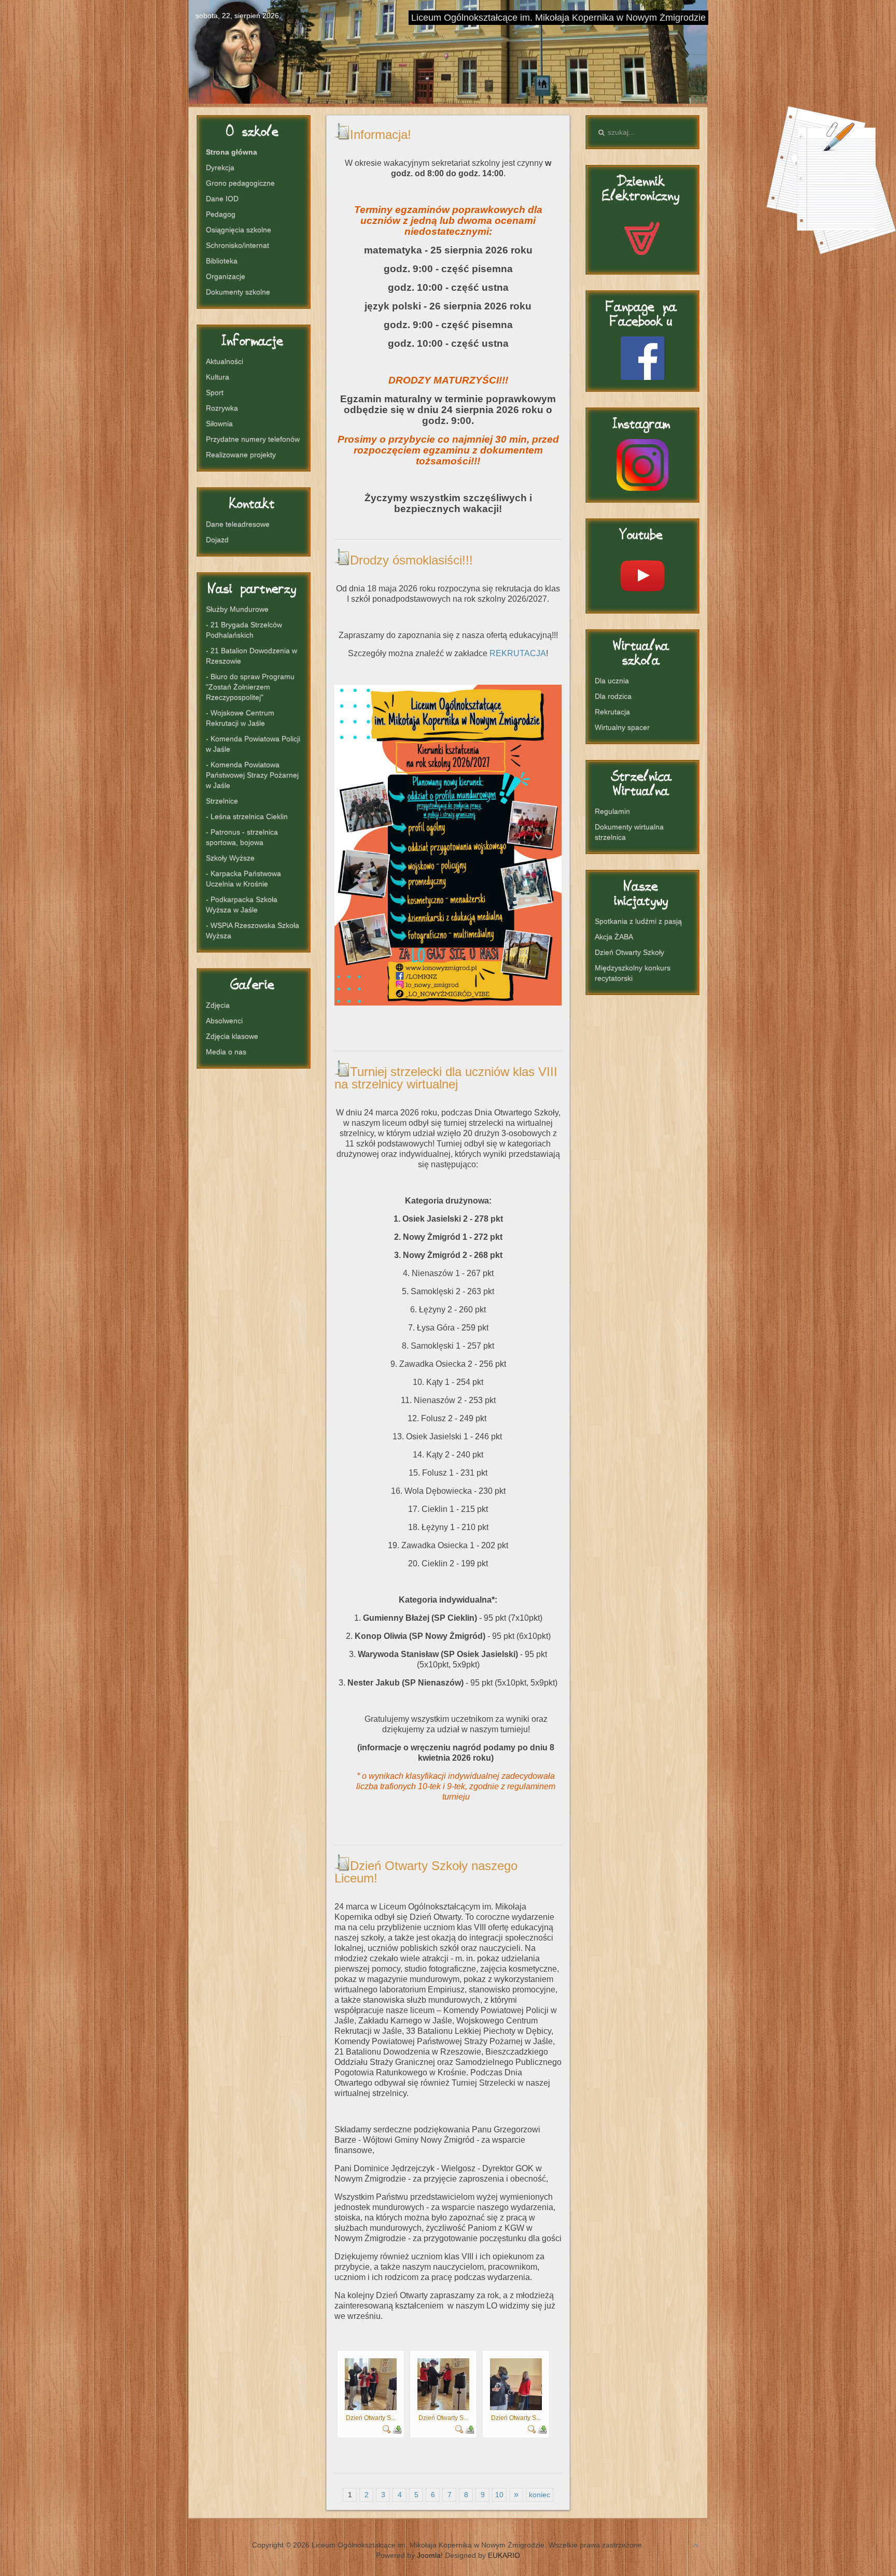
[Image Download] (397, 2428)
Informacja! (381, 135)
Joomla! (430, 2555)
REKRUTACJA (518, 653)
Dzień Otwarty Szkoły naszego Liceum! (426, 1872)
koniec (540, 2495)
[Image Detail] (387, 2428)
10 (499, 2495)
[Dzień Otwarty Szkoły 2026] (371, 2384)
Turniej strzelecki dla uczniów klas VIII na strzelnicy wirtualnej (446, 1078)
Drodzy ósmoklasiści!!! (411, 560)
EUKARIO (504, 2555)
